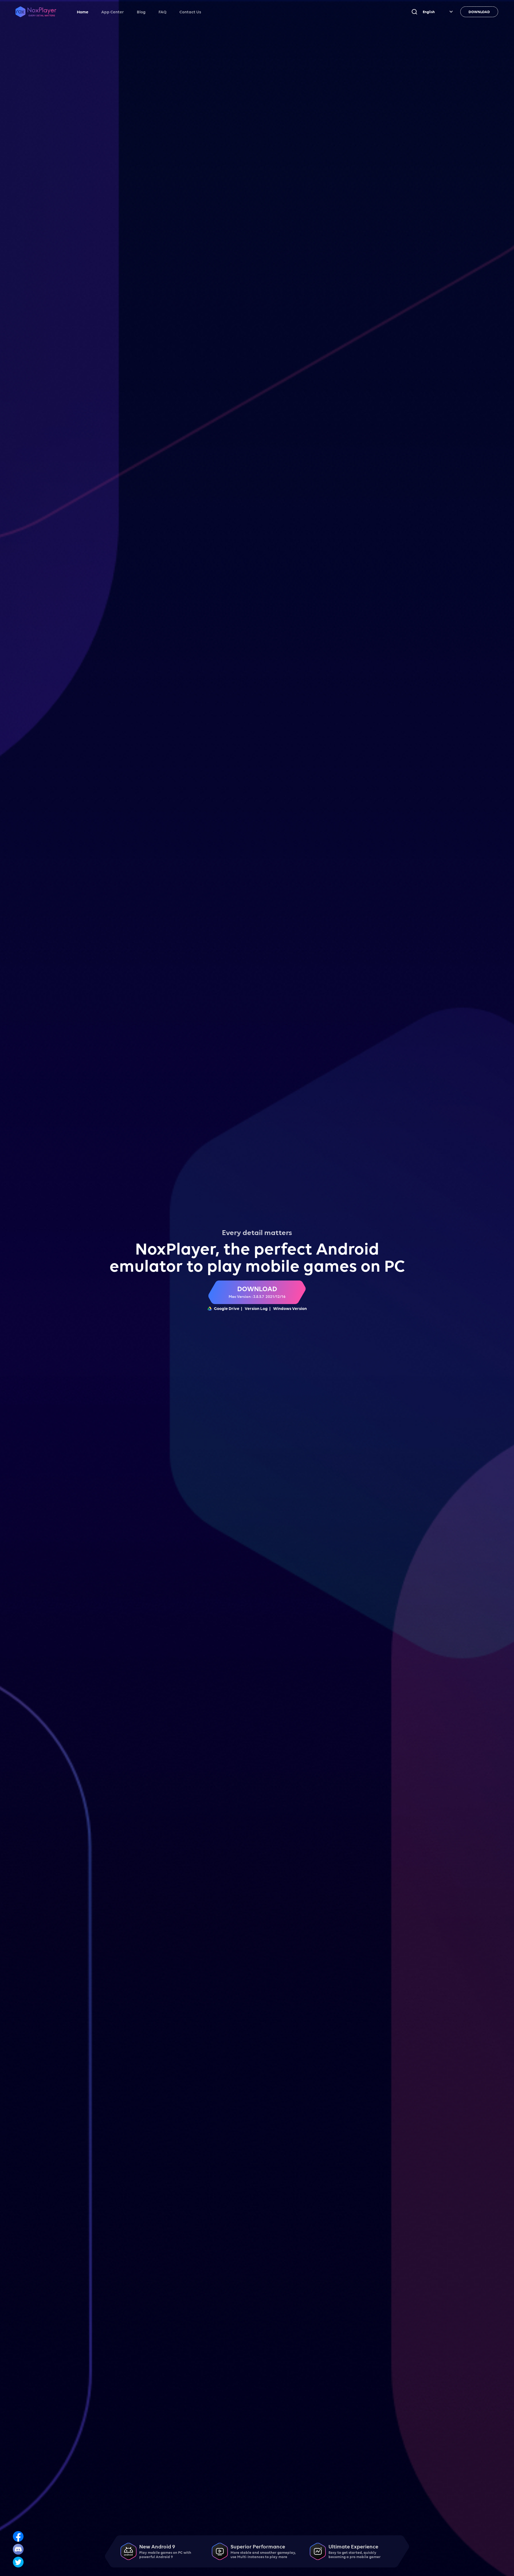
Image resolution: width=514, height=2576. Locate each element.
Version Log (256, 1308)
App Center (113, 12)
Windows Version (290, 1308)
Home (83, 12)
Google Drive (227, 1308)
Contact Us (190, 12)
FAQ (162, 12)
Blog (141, 12)
